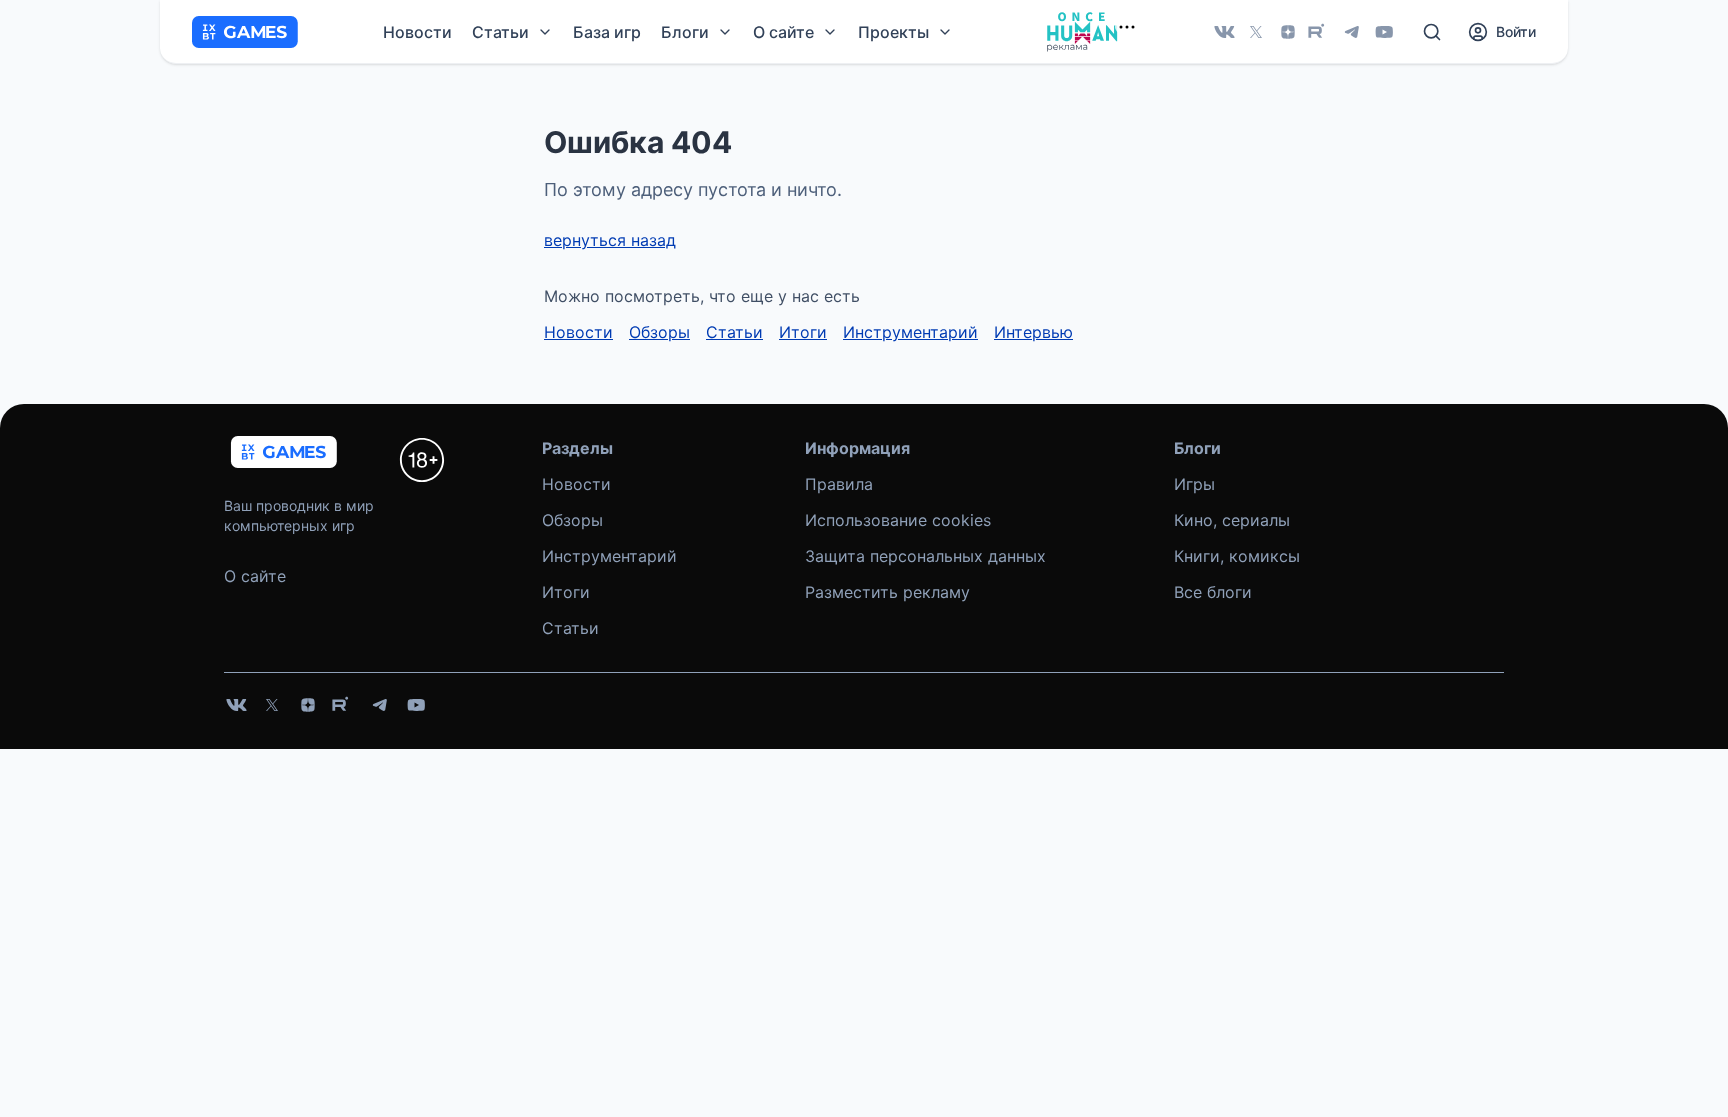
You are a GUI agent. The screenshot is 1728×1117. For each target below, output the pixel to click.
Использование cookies (898, 520)
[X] (1256, 32)
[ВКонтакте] (1224, 32)
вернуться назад (610, 240)
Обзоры (659, 332)
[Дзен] (1288, 32)
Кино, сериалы (1232, 520)
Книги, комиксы (1237, 556)
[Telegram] (1352, 32)
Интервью (1033, 332)
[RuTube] (1320, 32)
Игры (1194, 484)
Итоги (803, 332)
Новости (417, 32)
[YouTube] (1384, 32)
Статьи (734, 332)
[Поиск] (1432, 32)
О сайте (255, 576)
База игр (607, 32)
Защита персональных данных (925, 556)
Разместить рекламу (887, 592)
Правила (839, 484)
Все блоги (1213, 592)
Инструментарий (910, 332)
